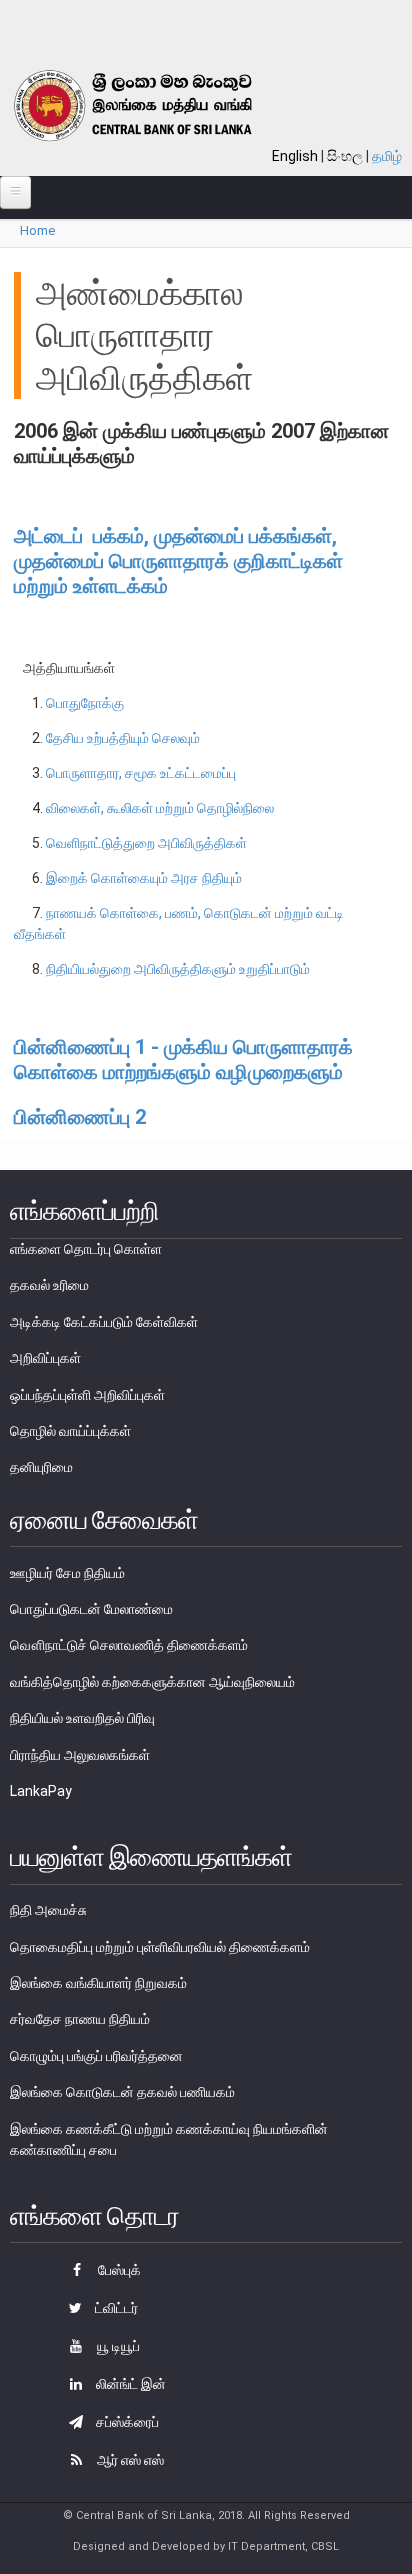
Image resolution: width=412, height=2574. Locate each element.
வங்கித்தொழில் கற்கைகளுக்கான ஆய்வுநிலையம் (152, 1682)
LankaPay (41, 1791)
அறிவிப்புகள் (45, 1358)
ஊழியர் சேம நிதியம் (67, 1573)
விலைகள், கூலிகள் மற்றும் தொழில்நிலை (160, 808)
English (295, 156)
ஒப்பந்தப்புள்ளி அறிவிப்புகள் (87, 1395)
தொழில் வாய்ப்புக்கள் (70, 1431)
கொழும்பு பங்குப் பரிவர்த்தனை (96, 2056)
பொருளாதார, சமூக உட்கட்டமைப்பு (141, 773)
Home (37, 230)
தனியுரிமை (41, 1467)
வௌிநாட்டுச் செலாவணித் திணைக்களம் (129, 1645)
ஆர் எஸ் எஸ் (129, 2460)
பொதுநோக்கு (85, 703)
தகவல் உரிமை (49, 1285)
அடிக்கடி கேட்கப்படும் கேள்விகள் (104, 1322)
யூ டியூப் (117, 2346)
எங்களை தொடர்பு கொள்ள (86, 1249)
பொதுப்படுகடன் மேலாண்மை (91, 1609)
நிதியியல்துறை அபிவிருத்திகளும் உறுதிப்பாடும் (178, 969)
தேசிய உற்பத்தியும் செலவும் (123, 738)
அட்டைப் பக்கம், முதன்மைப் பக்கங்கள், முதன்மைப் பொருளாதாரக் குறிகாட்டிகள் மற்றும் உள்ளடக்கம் (178, 561)
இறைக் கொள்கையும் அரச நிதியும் (144, 878)
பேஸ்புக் (118, 2270)
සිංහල (345, 156)
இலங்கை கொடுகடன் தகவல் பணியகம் (122, 2092)
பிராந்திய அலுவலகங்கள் (80, 1755)
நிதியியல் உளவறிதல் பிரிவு (82, 1718)
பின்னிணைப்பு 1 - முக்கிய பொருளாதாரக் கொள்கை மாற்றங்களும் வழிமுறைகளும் (183, 1059)
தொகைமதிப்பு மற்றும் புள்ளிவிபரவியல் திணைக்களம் (160, 1947)
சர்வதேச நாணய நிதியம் (80, 2019)
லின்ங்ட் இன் (129, 2384)
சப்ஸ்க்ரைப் (126, 2422)
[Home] (156, 105)
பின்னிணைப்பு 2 (80, 1117)
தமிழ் (387, 156)
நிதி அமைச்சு (48, 1910)
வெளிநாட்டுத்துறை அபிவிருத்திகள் (146, 843)
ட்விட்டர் (115, 2308)
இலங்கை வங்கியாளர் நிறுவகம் (98, 1983)
